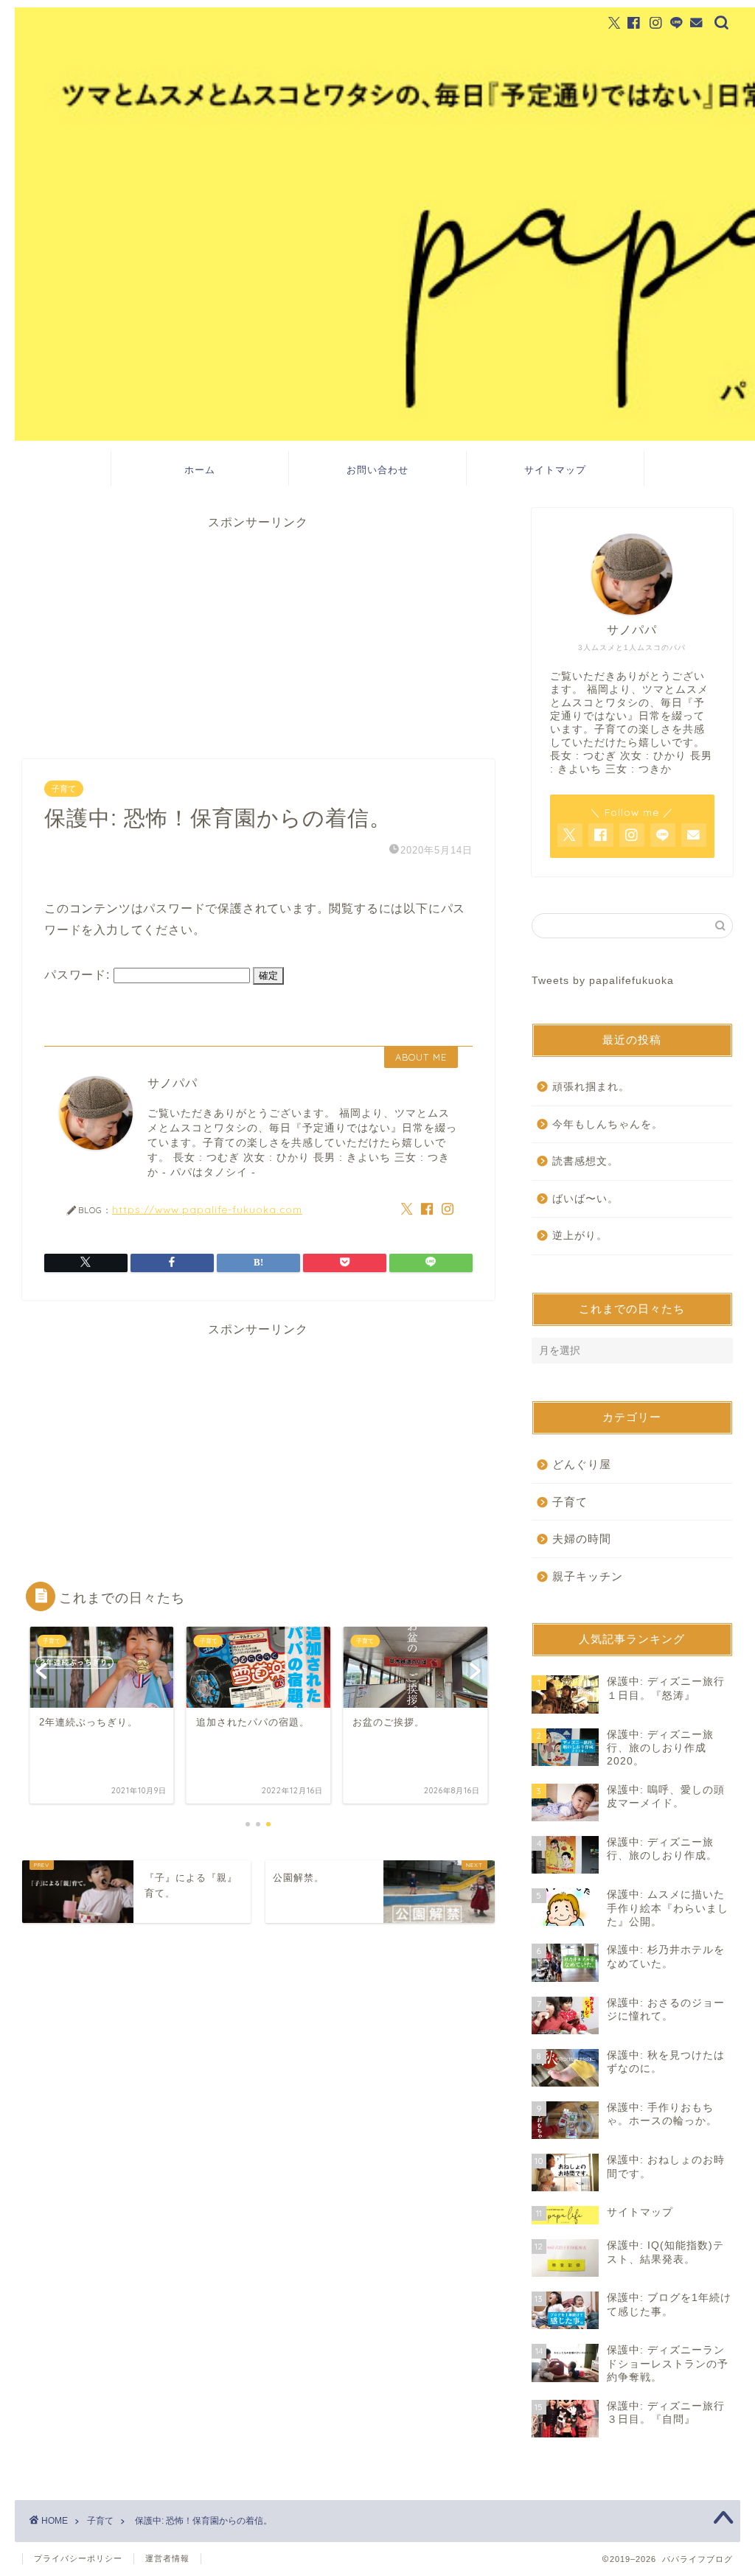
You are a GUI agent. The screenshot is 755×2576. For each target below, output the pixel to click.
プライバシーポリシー (78, 2558)
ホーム (200, 470)
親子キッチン (588, 1576)
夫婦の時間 (582, 1539)
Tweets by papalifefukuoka (603, 981)
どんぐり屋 (582, 1464)
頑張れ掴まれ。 (591, 1087)
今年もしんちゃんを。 (608, 1124)
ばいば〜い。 (585, 1199)
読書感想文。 (585, 1161)
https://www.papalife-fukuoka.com (207, 1209)
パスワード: (79, 975)
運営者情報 (167, 2558)
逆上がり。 (580, 1236)
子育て (64, 789)
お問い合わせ (377, 470)
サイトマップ (555, 470)
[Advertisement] (258, 634)
